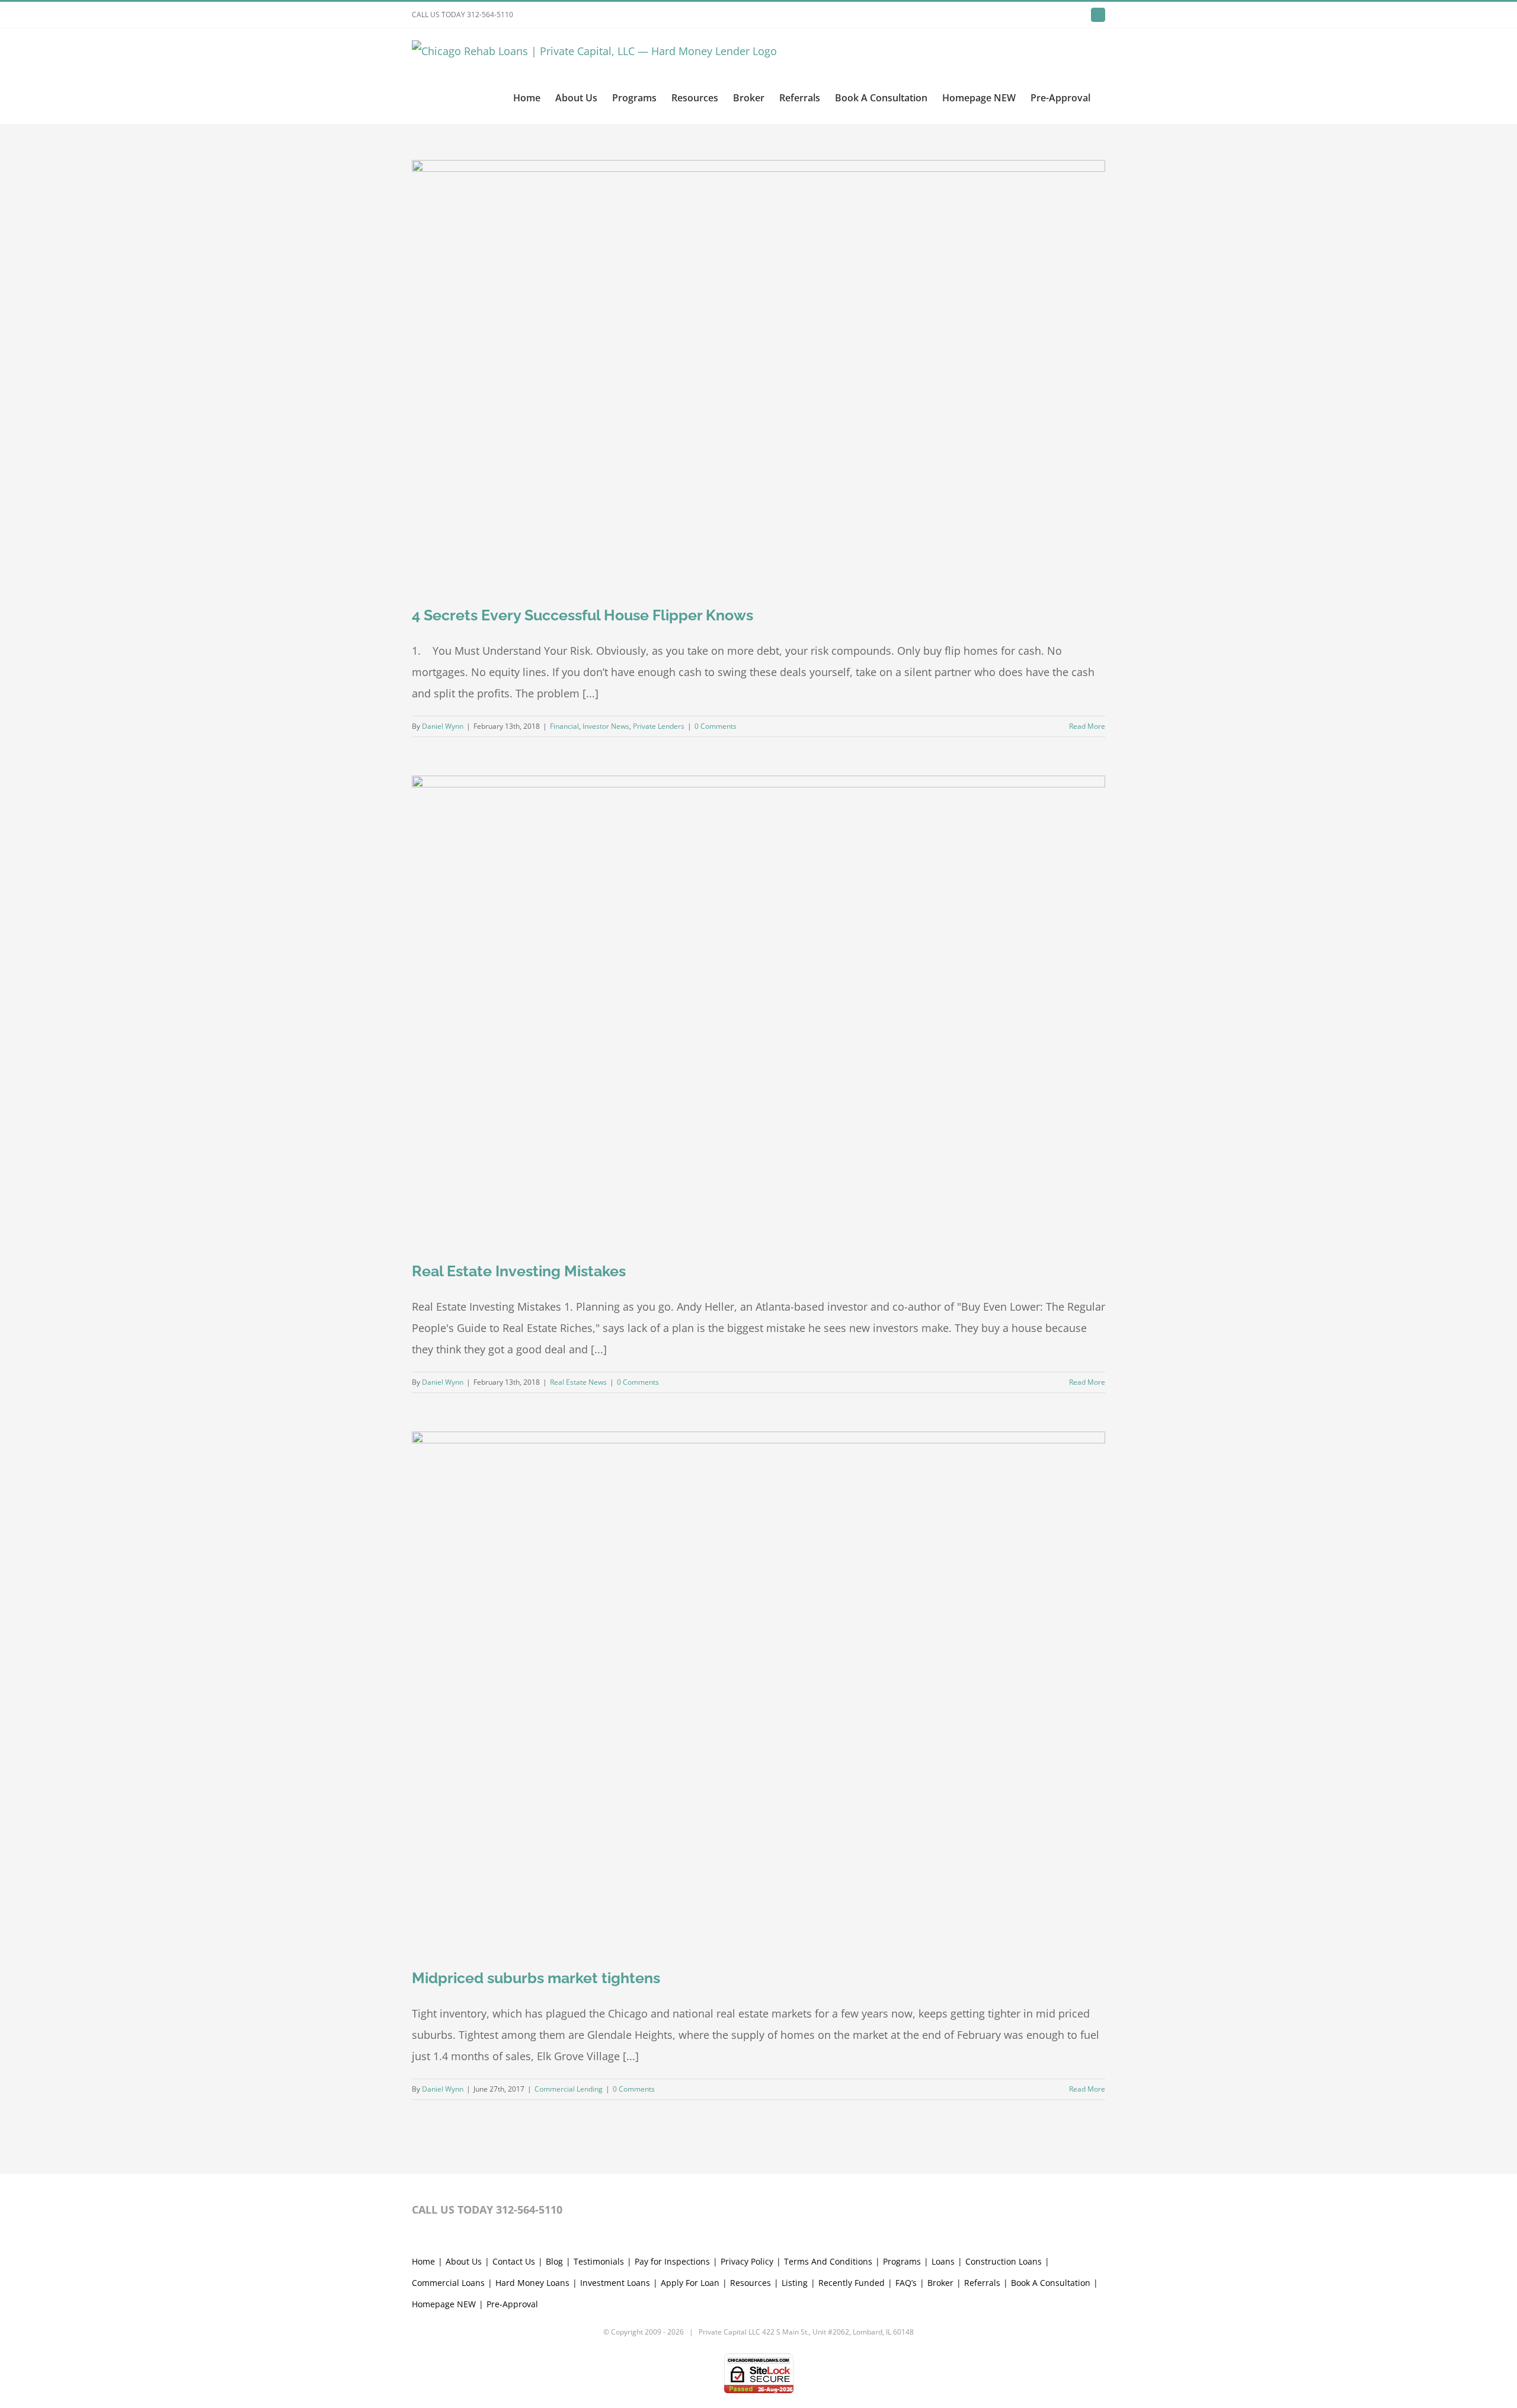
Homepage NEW (444, 2304)
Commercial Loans (448, 2283)
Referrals (982, 2283)
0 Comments (716, 726)
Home (423, 2261)
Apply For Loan (690, 2283)
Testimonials (599, 2261)
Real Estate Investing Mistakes (519, 1271)
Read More (1087, 726)
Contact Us (514, 2261)
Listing (795, 2283)
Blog (554, 2261)
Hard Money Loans (532, 2283)
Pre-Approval (512, 2304)
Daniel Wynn (443, 726)
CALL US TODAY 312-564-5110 (463, 15)
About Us (464, 2261)
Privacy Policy (747, 2261)
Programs (902, 2261)
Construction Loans (1004, 2261)
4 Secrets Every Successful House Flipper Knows (583, 615)
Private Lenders (659, 726)
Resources (751, 2283)
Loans (943, 2261)
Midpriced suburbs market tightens (536, 1978)
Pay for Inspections (672, 2261)
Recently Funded (852, 2283)
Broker (940, 2283)
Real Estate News (578, 1382)
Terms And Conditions (828, 2261)
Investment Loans (615, 2283)
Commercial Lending (569, 2089)
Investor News (606, 726)
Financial (564, 726)
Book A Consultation (1051, 2283)
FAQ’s (906, 2283)
